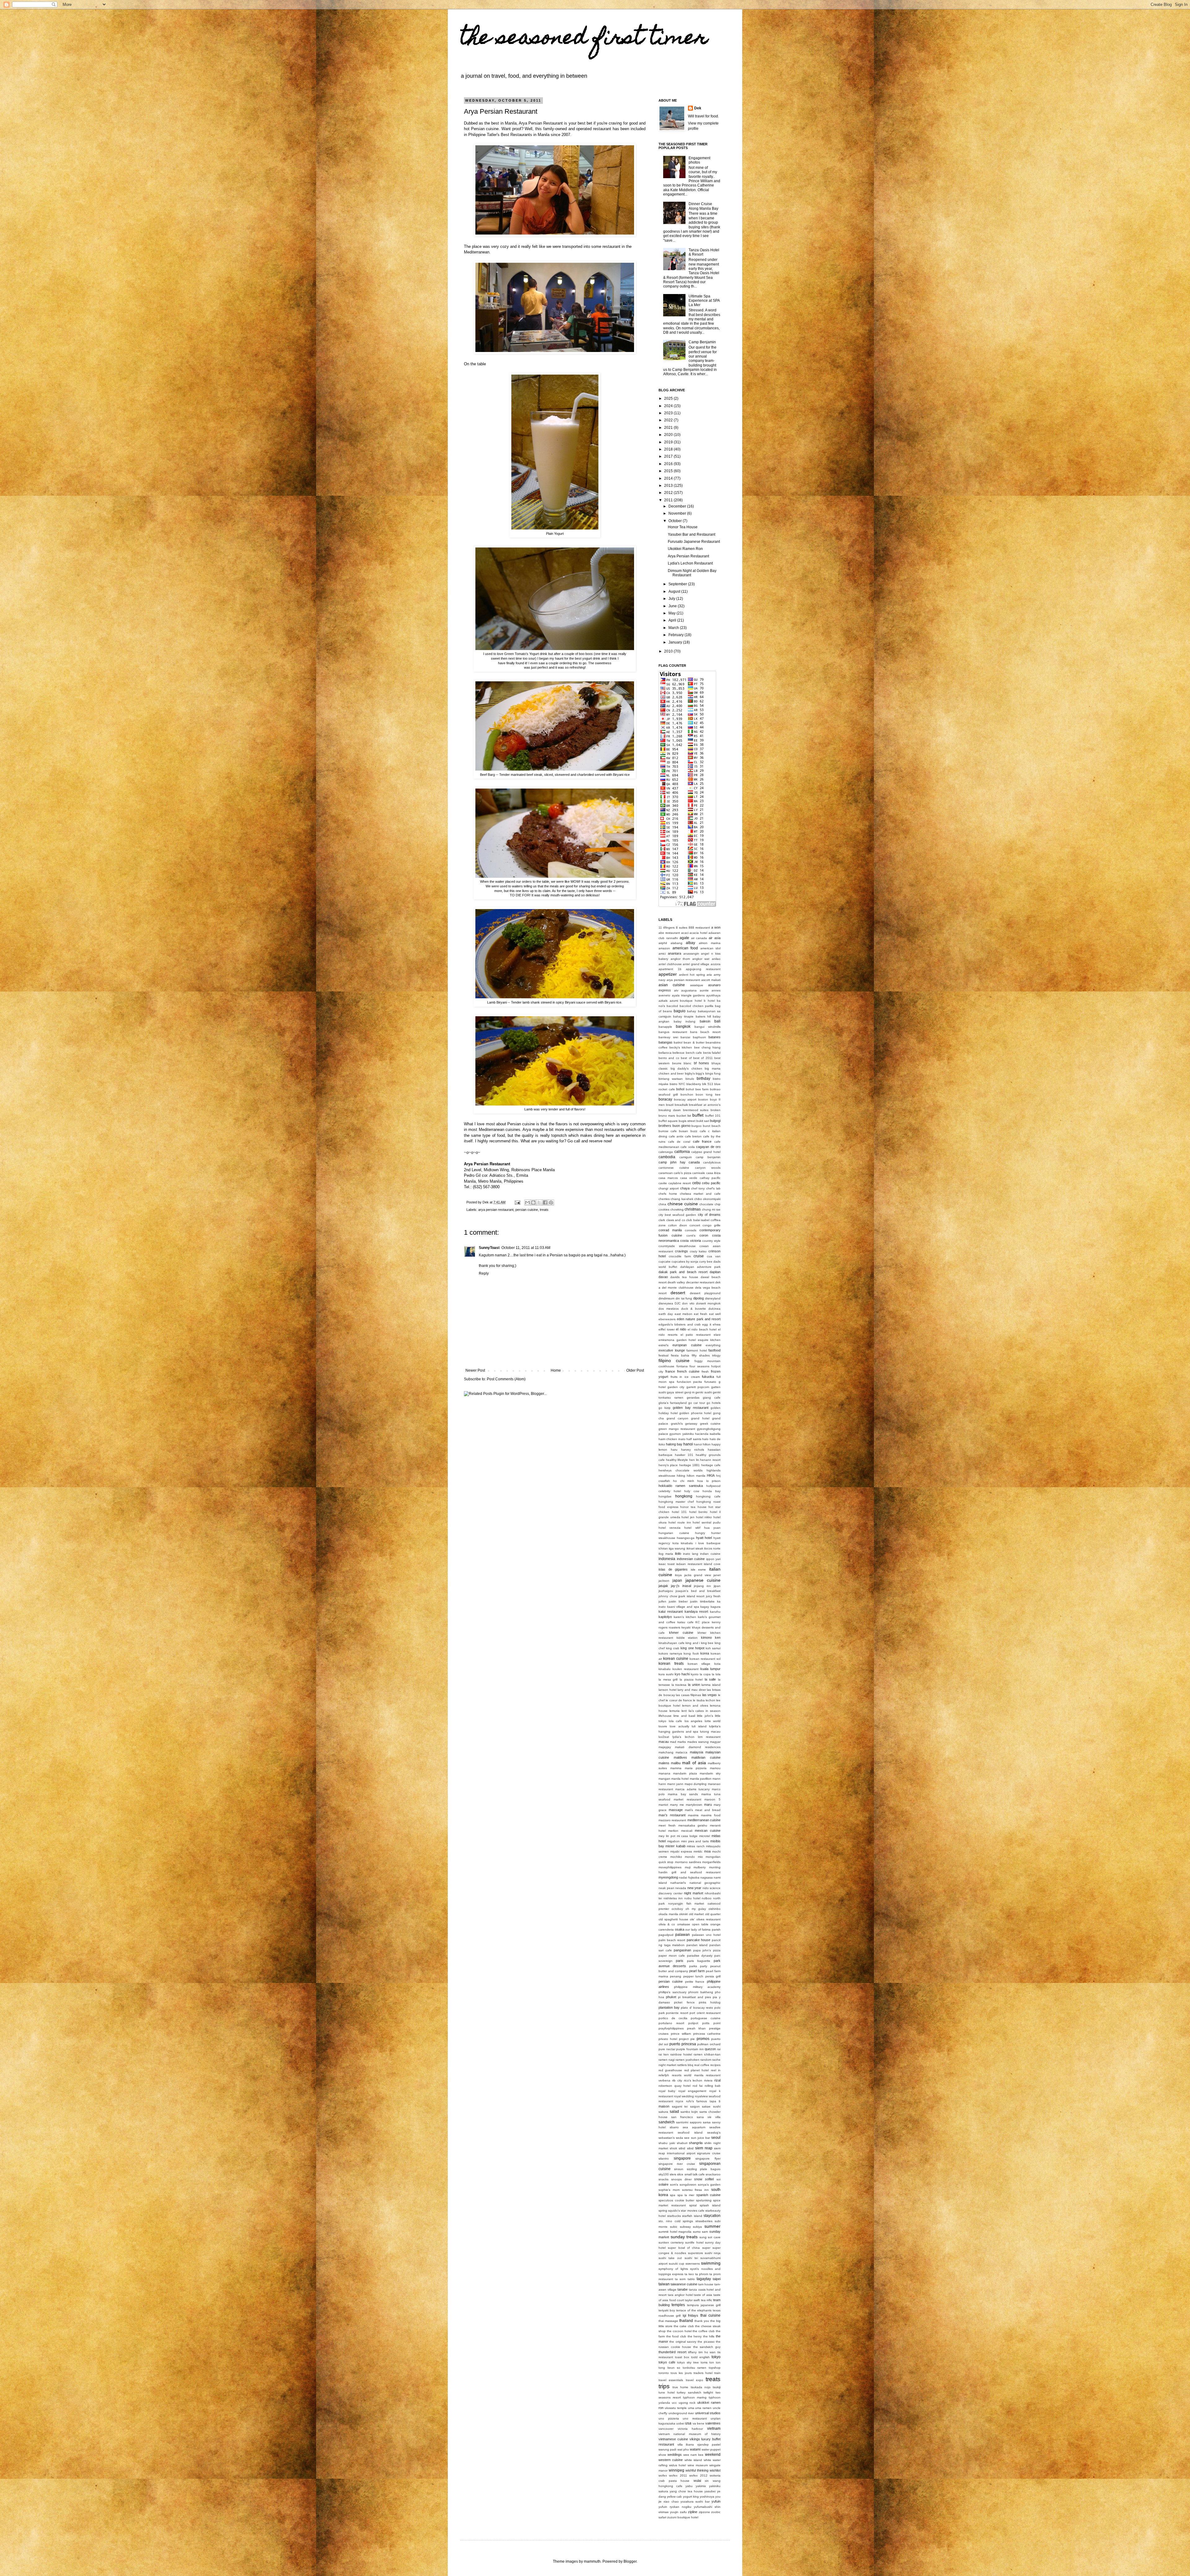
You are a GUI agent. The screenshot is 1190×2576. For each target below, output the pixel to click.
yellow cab (674, 2497)
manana (664, 1773)
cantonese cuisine (674, 1168)
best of (686, 1058)
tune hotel (667, 2392)
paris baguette (699, 1961)
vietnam (714, 2429)
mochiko (676, 1857)
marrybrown (694, 1805)
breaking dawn (670, 1110)
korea (705, 1653)
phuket (671, 1997)
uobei (680, 2423)
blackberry (694, 1084)
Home (556, 1370)
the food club (676, 2336)
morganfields (711, 1862)
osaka (680, 1929)
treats (544, 1210)
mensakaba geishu (693, 1825)
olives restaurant (708, 1919)
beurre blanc (682, 1063)
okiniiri (683, 1914)
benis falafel (712, 1053)
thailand (686, 2321)
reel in (716, 2070)
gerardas (693, 1398)
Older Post (635, 1370)
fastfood (714, 1350)
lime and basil (684, 1716)
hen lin (694, 1460)
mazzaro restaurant (672, 1820)
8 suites (682, 928)
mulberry (700, 1867)
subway (685, 2227)
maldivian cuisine (706, 1757)
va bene (699, 2423)
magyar (715, 1742)
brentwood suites (696, 1110)
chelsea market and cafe (700, 1194)
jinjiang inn (702, 1586)
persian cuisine (527, 1210)
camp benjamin (708, 1157)
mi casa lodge (687, 1836)
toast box (682, 2357)
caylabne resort (680, 1183)
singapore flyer (708, 2158)
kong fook (691, 1653)
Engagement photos (699, 160)
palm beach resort (672, 1940)
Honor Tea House (683, 527)
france (670, 1371)
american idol (711, 948)
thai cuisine (710, 2315)
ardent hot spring (692, 975)
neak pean (666, 1888)
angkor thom (680, 959)
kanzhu (715, 1612)
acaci (685, 933)
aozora (716, 964)
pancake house (699, 1940)
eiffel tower (667, 1329)
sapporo (696, 2122)
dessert (678, 1293)
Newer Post (475, 1370)
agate (684, 938)
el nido (681, 1329)
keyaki (686, 1627)
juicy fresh (713, 1596)
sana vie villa (709, 2117)
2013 (669, 486)
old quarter (713, 1914)
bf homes (702, 1063)
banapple (665, 1027)
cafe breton (693, 1136)
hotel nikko (704, 1517)
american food (685, 948)
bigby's (690, 1073)
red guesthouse (670, 2070)
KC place (703, 1622)
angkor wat (701, 959)
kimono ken (711, 1637)
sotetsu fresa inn (696, 2190)
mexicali (687, 1831)
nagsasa (707, 1877)
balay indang (685, 1021)
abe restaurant (669, 933)
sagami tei (680, 2106)
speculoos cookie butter (676, 2200)
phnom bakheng (701, 1992)
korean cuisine (676, 1659)
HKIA (711, 1475)
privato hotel (668, 2039)
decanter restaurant (700, 1282)
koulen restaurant (685, 1669)
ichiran (663, 1548)
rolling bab (713, 2086)
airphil (663, 943)
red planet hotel (697, 2070)
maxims (693, 1815)
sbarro (674, 2127)
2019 (669, 442)
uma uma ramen (700, 2408)
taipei (717, 2279)
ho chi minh (684, 1481)
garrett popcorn (698, 1387)
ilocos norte (712, 1548)
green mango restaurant (677, 1429)
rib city (677, 2080)
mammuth (592, 2561)
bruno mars (667, 1116)
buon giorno (681, 1126)
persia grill (713, 1976)
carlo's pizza (682, 1173)
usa (688, 2423)
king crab (673, 1648)
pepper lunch (693, 1976)
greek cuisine (710, 1424)
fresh (705, 1372)
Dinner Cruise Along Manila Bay (703, 206)
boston (703, 1099)
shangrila (696, 2143)
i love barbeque (708, 1543)
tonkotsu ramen (695, 2368)
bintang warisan (671, 1079)
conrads (691, 1230)
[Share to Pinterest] (551, 1202)
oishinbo (714, 1909)
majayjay (665, 1747)
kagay (705, 1607)
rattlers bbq (685, 2065)
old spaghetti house (673, 1919)
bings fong (713, 1073)
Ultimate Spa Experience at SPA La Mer (704, 301)
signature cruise (709, 2153)
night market (694, 1893)
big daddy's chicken (686, 1068)
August (675, 591)
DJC (678, 1303)
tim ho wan (707, 2352)
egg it (707, 1324)
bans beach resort (705, 1032)
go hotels (714, 1403)
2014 (669, 478)
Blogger (630, 2561)
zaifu (683, 2512)
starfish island (692, 2216)
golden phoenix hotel (695, 1413)
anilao (716, 959)
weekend (713, 2455)
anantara (674, 953)
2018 (669, 449)
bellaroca (665, 1053)
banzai (685, 1037)
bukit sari (703, 1121)
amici (662, 954)
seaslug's (714, 2132)
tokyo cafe (667, 2362)
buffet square (668, 1121)
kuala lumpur (710, 1669)
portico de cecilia (673, 2018)
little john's (705, 1716)
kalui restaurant (671, 1611)
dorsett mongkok (708, 1303)
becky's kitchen (681, 1047)
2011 (669, 500)
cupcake (665, 1262)
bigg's (700, 1073)
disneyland (713, 1298)
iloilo (678, 1554)
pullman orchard (709, 2044)
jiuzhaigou (666, 1591)
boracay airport (685, 1099)
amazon (664, 948)
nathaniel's (678, 1883)
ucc (674, 2403)
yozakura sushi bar (695, 2501)
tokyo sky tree (688, 2362)
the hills (709, 2336)
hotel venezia (670, 1528)
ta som (680, 2279)
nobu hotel (692, 1898)
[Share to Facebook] (545, 1202)
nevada (681, 1888)
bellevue (679, 1053)
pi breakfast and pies (694, 1997)
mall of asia (694, 1763)
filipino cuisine (674, 1361)
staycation (712, 2216)
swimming (711, 2263)
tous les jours (681, 2373)
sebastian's (667, 2138)
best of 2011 (703, 1058)
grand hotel (700, 1418)
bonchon (687, 1095)
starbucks (674, 2216)
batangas (666, 1042)
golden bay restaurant (690, 1408)
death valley (676, 1282)
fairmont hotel (697, 1350)
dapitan (715, 1272)
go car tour (697, 1403)
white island (693, 2460)
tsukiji (717, 2387)
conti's (691, 1235)
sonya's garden (709, 2185)
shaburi (682, 2143)
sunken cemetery (671, 2242)
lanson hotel (668, 1690)
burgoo (696, 1126)
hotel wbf (692, 1528)
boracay (665, 1099)
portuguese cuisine (706, 2018)
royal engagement (692, 2091)
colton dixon (678, 1225)
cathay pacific (710, 1178)
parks (693, 1966)
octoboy (677, 1909)
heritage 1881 (690, 1465)
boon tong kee (708, 1095)
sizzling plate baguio (704, 2169)
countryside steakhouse (677, 1246)
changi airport (669, 1188)
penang (676, 1976)
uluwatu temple (676, 2408)
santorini (682, 2122)
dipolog (699, 1298)
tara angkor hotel (680, 2295)
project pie (687, 2039)
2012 (669, 493)
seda (679, 2138)
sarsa (707, 2122)
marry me (677, 1805)
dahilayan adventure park (701, 1267)
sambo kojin (689, 2112)
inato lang (691, 1554)
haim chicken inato (672, 1439)
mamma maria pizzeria (689, 1768)
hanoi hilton (702, 1444)
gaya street (675, 1392)
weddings (675, 2455)
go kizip (665, 1408)
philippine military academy (697, 1987)
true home (680, 2387)
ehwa (717, 1324)
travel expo (694, 2380)
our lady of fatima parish (703, 1930)
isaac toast (667, 1564)
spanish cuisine (708, 2195)
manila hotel (680, 1779)
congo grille (712, 1225)
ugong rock (687, 2403)
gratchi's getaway (684, 1424)
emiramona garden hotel (677, 1340)
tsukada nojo (701, 2387)
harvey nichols (693, 1450)
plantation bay (669, 2007)
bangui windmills (707, 1027)
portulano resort (671, 2023)
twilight (708, 2392)
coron (704, 1235)
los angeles (694, 1721)
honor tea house (693, 1507)
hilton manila (696, 1476)
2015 (669, 471)
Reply (484, 1273)
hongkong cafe (708, 1496)
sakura (663, 2112)
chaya (685, 1188)
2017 (669, 456)
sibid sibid (686, 2148)
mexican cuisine (708, 1831)
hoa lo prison (709, 1481)
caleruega (666, 1152)
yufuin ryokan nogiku (675, 2507)
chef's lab (713, 1188)
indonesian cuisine (691, 1559)
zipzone (704, 2512)
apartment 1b (670, 969)
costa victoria (690, 1241)
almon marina (710, 943)
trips (664, 2386)
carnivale (699, 1173)
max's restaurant (672, 1815)
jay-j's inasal (681, 1586)
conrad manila (670, 1230)
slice (680, 2174)
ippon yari (714, 1559)
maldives (680, 1757)
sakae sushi (711, 2106)
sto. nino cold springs (676, 2221)
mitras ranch (696, 1846)
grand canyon (677, 1418)
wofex (663, 2475)
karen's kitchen (685, 1617)
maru (708, 1805)
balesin (705, 1021)
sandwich (667, 2122)
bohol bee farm (697, 1089)
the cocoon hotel (679, 2331)
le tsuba (699, 1700)
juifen (662, 1601)
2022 (669, 420)
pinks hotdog (710, 2002)
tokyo (716, 2357)
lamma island (711, 1685)
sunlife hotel (694, 2242)
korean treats (671, 1664)
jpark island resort (691, 1596)
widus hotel (677, 2465)
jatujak (663, 1586)
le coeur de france (679, 1700)
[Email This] (527, 1202)
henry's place (668, 1465)
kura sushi (666, 1674)
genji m (689, 1392)
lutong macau (710, 1732)
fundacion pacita (690, 1382)
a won (716, 927)
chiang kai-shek (682, 1199)
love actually (679, 1726)
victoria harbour (690, 2429)
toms (704, 2362)
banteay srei (668, 1037)
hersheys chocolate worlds (681, 1470)
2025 (669, 398)
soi (718, 2179)
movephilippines (670, 1867)
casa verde (689, 1178)
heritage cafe (711, 1465)
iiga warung (677, 1548)
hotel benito (699, 1512)
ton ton (715, 2362)
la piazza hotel (691, 1679)
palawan (683, 1935)
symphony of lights (673, 2269)
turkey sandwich (689, 2392)
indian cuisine (710, 1554)
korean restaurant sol (705, 1659)
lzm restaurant (709, 1737)
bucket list (684, 1116)
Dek (698, 108)
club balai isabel (698, 1220)
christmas (693, 1209)
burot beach (712, 1126)
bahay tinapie (683, 1016)
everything (713, 1345)
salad (674, 2112)
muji (688, 1867)
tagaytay (704, 2279)
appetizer (668, 974)
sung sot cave (710, 2237)
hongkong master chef (676, 1502)
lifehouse (665, 1716)
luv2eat (664, 1737)
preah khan (696, 2028)
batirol (678, 1042)
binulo (690, 1079)
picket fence (684, 2002)
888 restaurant (699, 928)
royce (679, 2101)
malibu (676, 1763)
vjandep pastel (709, 2444)
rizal (717, 2080)
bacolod (672, 1006)
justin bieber (678, 1601)
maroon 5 (712, 1799)
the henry (695, 2336)
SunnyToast (489, 1248)
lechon (710, 1700)
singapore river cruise (677, 2164)
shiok (673, 2148)
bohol (680, 1089)
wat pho (683, 2449)
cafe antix (676, 1136)
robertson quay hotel (674, 2086)
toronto (664, 2373)
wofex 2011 (678, 2475)
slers (673, 2174)
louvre (663, 1726)
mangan (664, 1779)
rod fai (698, 2086)
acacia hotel (698, 933)
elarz (717, 1335)
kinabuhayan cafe (672, 1643)
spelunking (704, 2200)
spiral (693, 2205)
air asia (715, 938)
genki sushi (703, 1392)
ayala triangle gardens (688, 995)
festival (663, 1355)
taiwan (664, 2284)
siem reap (704, 2148)
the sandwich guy (707, 2347)
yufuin (716, 2501)
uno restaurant (695, 2418)
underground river (681, 2413)
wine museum (698, 2465)
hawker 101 (684, 1455)
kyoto (695, 1674)
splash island (710, 2205)
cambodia (667, 1157)
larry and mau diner (692, 1690)
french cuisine (688, 1371)
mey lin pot (667, 1836)
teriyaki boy (667, 2310)
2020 (669, 435)
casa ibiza (713, 1173)
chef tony (698, 1188)
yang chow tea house (686, 2491)
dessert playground (705, 1293)
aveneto (664, 995)
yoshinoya (707, 2497)
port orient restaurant (705, 2013)
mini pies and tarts (695, 1841)
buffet (698, 1115)
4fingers (669, 928)
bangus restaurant (673, 1032)
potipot (693, 2023)
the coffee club (704, 2331)
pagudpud (666, 1935)
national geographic (705, 1883)
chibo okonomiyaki (707, 1199)
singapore (682, 2158)
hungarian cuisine (674, 1533)
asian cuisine (672, 985)
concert (695, 1225)
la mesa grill (668, 1679)
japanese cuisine (703, 1580)
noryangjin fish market (686, 1903)
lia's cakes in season (705, 1711)
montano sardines (688, 1862)
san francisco (682, 2117)
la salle (710, 1679)
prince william (681, 2034)
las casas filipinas (688, 1695)
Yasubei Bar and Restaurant (692, 534)
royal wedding (684, 2096)
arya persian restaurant (496, 1210)
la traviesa (679, 1685)
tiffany (692, 2352)
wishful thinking (697, 2470)
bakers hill (703, 1016)
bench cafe (694, 1053)
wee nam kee (694, 2455)
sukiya (697, 2227)
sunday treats (684, 2237)
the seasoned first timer (584, 39)
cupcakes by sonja (685, 1262)
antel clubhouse (670, 964)
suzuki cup (677, 2264)
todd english (700, 2357)
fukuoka (708, 1377)
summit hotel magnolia (675, 2232)
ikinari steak (695, 1548)
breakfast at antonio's (705, 1105)
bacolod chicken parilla (696, 1006)
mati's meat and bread (703, 1810)
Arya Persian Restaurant (688, 556)
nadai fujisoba (689, 1877)
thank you (702, 2321)
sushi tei (691, 2258)
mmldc (698, 1851)
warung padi (667, 2449)
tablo (691, 2279)
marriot (663, 1805)
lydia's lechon (683, 1737)
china (662, 1204)
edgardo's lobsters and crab (680, 1324)
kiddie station (687, 1638)
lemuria (674, 1711)
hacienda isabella (708, 1434)
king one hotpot (692, 1648)
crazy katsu (698, 1251)
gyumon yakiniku (681, 1434)
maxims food (711, 1815)
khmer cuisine (681, 1633)
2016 (669, 464)
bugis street (687, 1121)
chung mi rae (711, 1209)
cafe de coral (679, 1142)
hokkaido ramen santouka (681, 1486)
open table (700, 1924)
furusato (710, 1382)
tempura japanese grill (704, 2305)
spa (673, 2195)
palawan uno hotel (706, 1935)
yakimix (701, 2486)
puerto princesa (683, 2044)
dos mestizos (669, 1309)
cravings (681, 1251)
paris (680, 1961)
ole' (692, 1919)
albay (690, 943)
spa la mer (686, 2195)
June (673, 606)
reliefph (664, 2075)
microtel (705, 1836)
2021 (669, 428)
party (704, 1966)
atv (676, 990)
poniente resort (677, 2013)
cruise (699, 1256)
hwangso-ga (686, 1538)
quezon (710, 2049)
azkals (663, 1001)
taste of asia (703, 2295)
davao (663, 1277)
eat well (715, 1314)
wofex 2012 (698, 2475)
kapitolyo (665, 1617)
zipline (693, 2512)
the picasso (706, 2342)
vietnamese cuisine (673, 2439)
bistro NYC (677, 1084)
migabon (673, 1841)
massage (676, 1810)
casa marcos (668, 1178)
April (673, 620)
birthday (703, 1079)
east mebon (683, 1314)
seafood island (690, 2132)
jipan (717, 1586)
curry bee (706, 1262)
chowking (677, 1209)
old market (696, 1914)
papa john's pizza (707, 1950)
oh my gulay (696, 1909)
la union (694, 1685)
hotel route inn (680, 1522)
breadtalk (681, 1105)
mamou (715, 1768)
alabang (677, 943)
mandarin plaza (685, 1773)
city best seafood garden (677, 1215)
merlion (673, 1831)
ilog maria (666, 1554)
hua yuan (712, 1528)
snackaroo (713, 2174)
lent (684, 1711)
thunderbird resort (672, 2352)
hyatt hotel (704, 1538)
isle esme (699, 1569)
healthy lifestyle (677, 1460)
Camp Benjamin (702, 342)
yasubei (710, 2491)
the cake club (684, 2326)
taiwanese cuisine (684, 2284)
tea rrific (707, 2300)
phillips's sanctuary (672, 1992)
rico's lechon (693, 2080)
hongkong (684, 1496)
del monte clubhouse (678, 1288)
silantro (664, 2158)
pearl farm (697, 1971)
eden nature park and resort (699, 1319)
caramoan (666, 1173)
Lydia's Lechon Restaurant (690, 563)
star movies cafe (692, 2211)
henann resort (710, 1460)
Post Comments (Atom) (506, 1379)
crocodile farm (680, 1256)
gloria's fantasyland (673, 1403)
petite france (695, 1982)
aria (709, 975)
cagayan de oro (708, 1147)
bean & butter (694, 1042)
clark (662, 1220)
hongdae (665, 1496)
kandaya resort (696, 1611)
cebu (696, 1183)
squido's (674, 2211)
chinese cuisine (683, 1204)
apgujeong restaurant (703, 969)
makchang (666, 1752)
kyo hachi (682, 1674)
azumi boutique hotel (686, 1001)
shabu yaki (667, 2143)
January (676, 642)
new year (694, 1888)
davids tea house (684, 1277)
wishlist (715, 2470)
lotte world (713, 1721)
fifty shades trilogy (706, 1355)
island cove (712, 1564)
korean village (699, 1664)
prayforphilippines (671, 2028)
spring (663, 2211)
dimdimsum (666, 1298)
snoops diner (681, 2179)
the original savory (683, 2342)
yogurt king (691, 2497)
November (678, 513)
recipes (715, 2065)
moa (707, 1851)
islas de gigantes (673, 1569)
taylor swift (692, 2300)
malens (664, 1763)
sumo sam (701, 2232)
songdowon (688, 2185)
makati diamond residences (698, 1747)
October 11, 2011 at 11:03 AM (526, 1248)
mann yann (675, 1784)
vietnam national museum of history (690, 2434)
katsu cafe (685, 1622)
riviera (708, 2080)
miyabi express (681, 1851)
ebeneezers (667, 1319)
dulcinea (714, 1309)
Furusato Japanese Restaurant (694, 542)
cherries (664, 1199)
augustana (689, 990)
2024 (669, 406)
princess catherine (707, 2034)
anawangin (691, 954)
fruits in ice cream (685, 1377)
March (674, 628)
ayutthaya (713, 995)
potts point (711, 2023)
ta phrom (702, 2274)
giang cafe (712, 1398)
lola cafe (676, 1721)
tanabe (683, 2289)
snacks (663, 2179)
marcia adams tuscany (692, 1789)
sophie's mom (669, 2190)
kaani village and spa (683, 1607)
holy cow (692, 1491)
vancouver (666, 2429)
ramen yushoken (688, 2060)
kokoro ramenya (670, 1653)
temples (678, 2305)
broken (716, 1110)
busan (683, 1131)
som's (674, 2185)
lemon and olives (695, 1706)
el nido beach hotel (702, 1329)
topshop (715, 2368)
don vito (688, 1303)
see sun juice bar (697, 2138)
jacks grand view (698, 1575)
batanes (714, 1037)
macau (664, 1742)
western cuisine (671, 2460)
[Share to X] (539, 1202)
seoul (716, 2138)
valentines (713, 2423)
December (678, 506)
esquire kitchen (709, 1340)
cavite (663, 1183)
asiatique (697, 985)
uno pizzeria (669, 2418)
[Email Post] (517, 1202)
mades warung (698, 1742)
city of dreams (709, 1215)
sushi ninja (713, 2253)
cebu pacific (711, 1183)
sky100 (664, 2174)
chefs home (668, 1194)
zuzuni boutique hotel (683, 2517)
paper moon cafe (672, 1956)
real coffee (702, 2065)
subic (674, 2227)
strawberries (704, 2221)
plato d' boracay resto (697, 2008)
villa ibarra (686, 2444)
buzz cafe (698, 1131)
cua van (714, 1256)
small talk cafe (695, 2174)
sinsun (679, 2169)
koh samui (713, 1648)
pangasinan (682, 1950)
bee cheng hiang (707, 1047)
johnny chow (668, 1596)
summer (712, 2226)
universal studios (708, 2413)
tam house (706, 2284)
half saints (694, 1439)
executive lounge (672, 1350)
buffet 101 (713, 1116)
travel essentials (671, 2380)
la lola (716, 1674)
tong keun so (669, 2368)
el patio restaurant (696, 1335)
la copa (705, 1674)
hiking (681, 1476)
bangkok (683, 1026)
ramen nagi (667, 2060)
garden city (676, 1387)
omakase (684, 1924)
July (672, 599)
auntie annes (710, 990)
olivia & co (667, 1924)
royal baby (667, 2091)
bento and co (669, 1058)
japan (677, 1580)
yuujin (674, 2512)
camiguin (686, 1157)
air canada (699, 938)
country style (711, 1241)
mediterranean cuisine (704, 1820)
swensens (693, 2264)
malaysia (696, 1752)
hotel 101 (679, 1512)
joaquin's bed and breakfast (698, 1591)
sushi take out (670, 2258)
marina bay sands (683, 1794)
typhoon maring (695, 2397)
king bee (707, 1643)
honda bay (712, 1491)
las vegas (710, 1695)
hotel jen (688, 1517)
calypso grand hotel (706, 1152)
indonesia (667, 1559)
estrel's (663, 1345)
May (672, 613)
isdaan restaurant (689, 1564)
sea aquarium (694, 2127)
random (706, 2060)
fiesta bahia (680, 1355)
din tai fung (684, 1298)
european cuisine (687, 1345)
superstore (696, 2253)
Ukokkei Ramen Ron (685, 549)
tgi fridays (690, 2315)
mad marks (678, 1742)
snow (698, 2179)
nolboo (707, 1898)
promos (703, 2039)
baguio (680, 1011)
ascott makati (711, 980)
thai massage (668, 2321)
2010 (669, 651)
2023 (669, 413)
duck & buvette (694, 1309)
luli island (699, 1726)
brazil (670, 1105)
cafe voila (688, 1147)
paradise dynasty (700, 1956)
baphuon (699, 1037)
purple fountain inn (690, 2049)
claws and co (676, 1220)
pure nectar (667, 2049)
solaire (663, 2184)
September (678, 584)
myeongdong (668, 1877)
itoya (678, 1575)
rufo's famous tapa (701, 2101)
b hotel (709, 1001)
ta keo (689, 2274)
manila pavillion (701, 1779)
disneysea (666, 1303)
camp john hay (672, 1162)
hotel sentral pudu (707, 1522)
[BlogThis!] (533, 1202)
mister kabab (675, 1846)
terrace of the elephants (694, 2310)
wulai (697, 2481)
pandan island (697, 1945)
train (717, 2373)
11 (660, 928)
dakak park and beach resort (683, 1272)
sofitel (709, 2179)
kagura (716, 1607)
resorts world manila (688, 2075)
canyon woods (708, 1168)
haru (674, 1450)
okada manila (668, 1914)
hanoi (688, 1444)
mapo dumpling (696, 1784)
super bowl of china (684, 2248)
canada (694, 1162)
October (676, 521)
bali (717, 1021)
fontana (682, 1366)
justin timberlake (702, 1601)
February (677, 635)
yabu (689, 2486)
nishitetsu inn (673, 1898)
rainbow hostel (681, 2054)
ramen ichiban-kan (707, 2054)
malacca (681, 1752)
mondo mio (694, 1857)
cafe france (702, 1141)
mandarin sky (710, 1773)
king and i (693, 1643)
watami (695, 2449)
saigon (695, 2106)
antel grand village (696, 964)
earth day (666, 1314)
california (682, 1152)
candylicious (712, 1162)
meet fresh (667, 1825)
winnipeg (677, 2470)
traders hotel (703, 2373)
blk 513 (708, 1084)
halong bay (674, 1444)
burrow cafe (668, 1131)
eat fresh (701, 1314)
